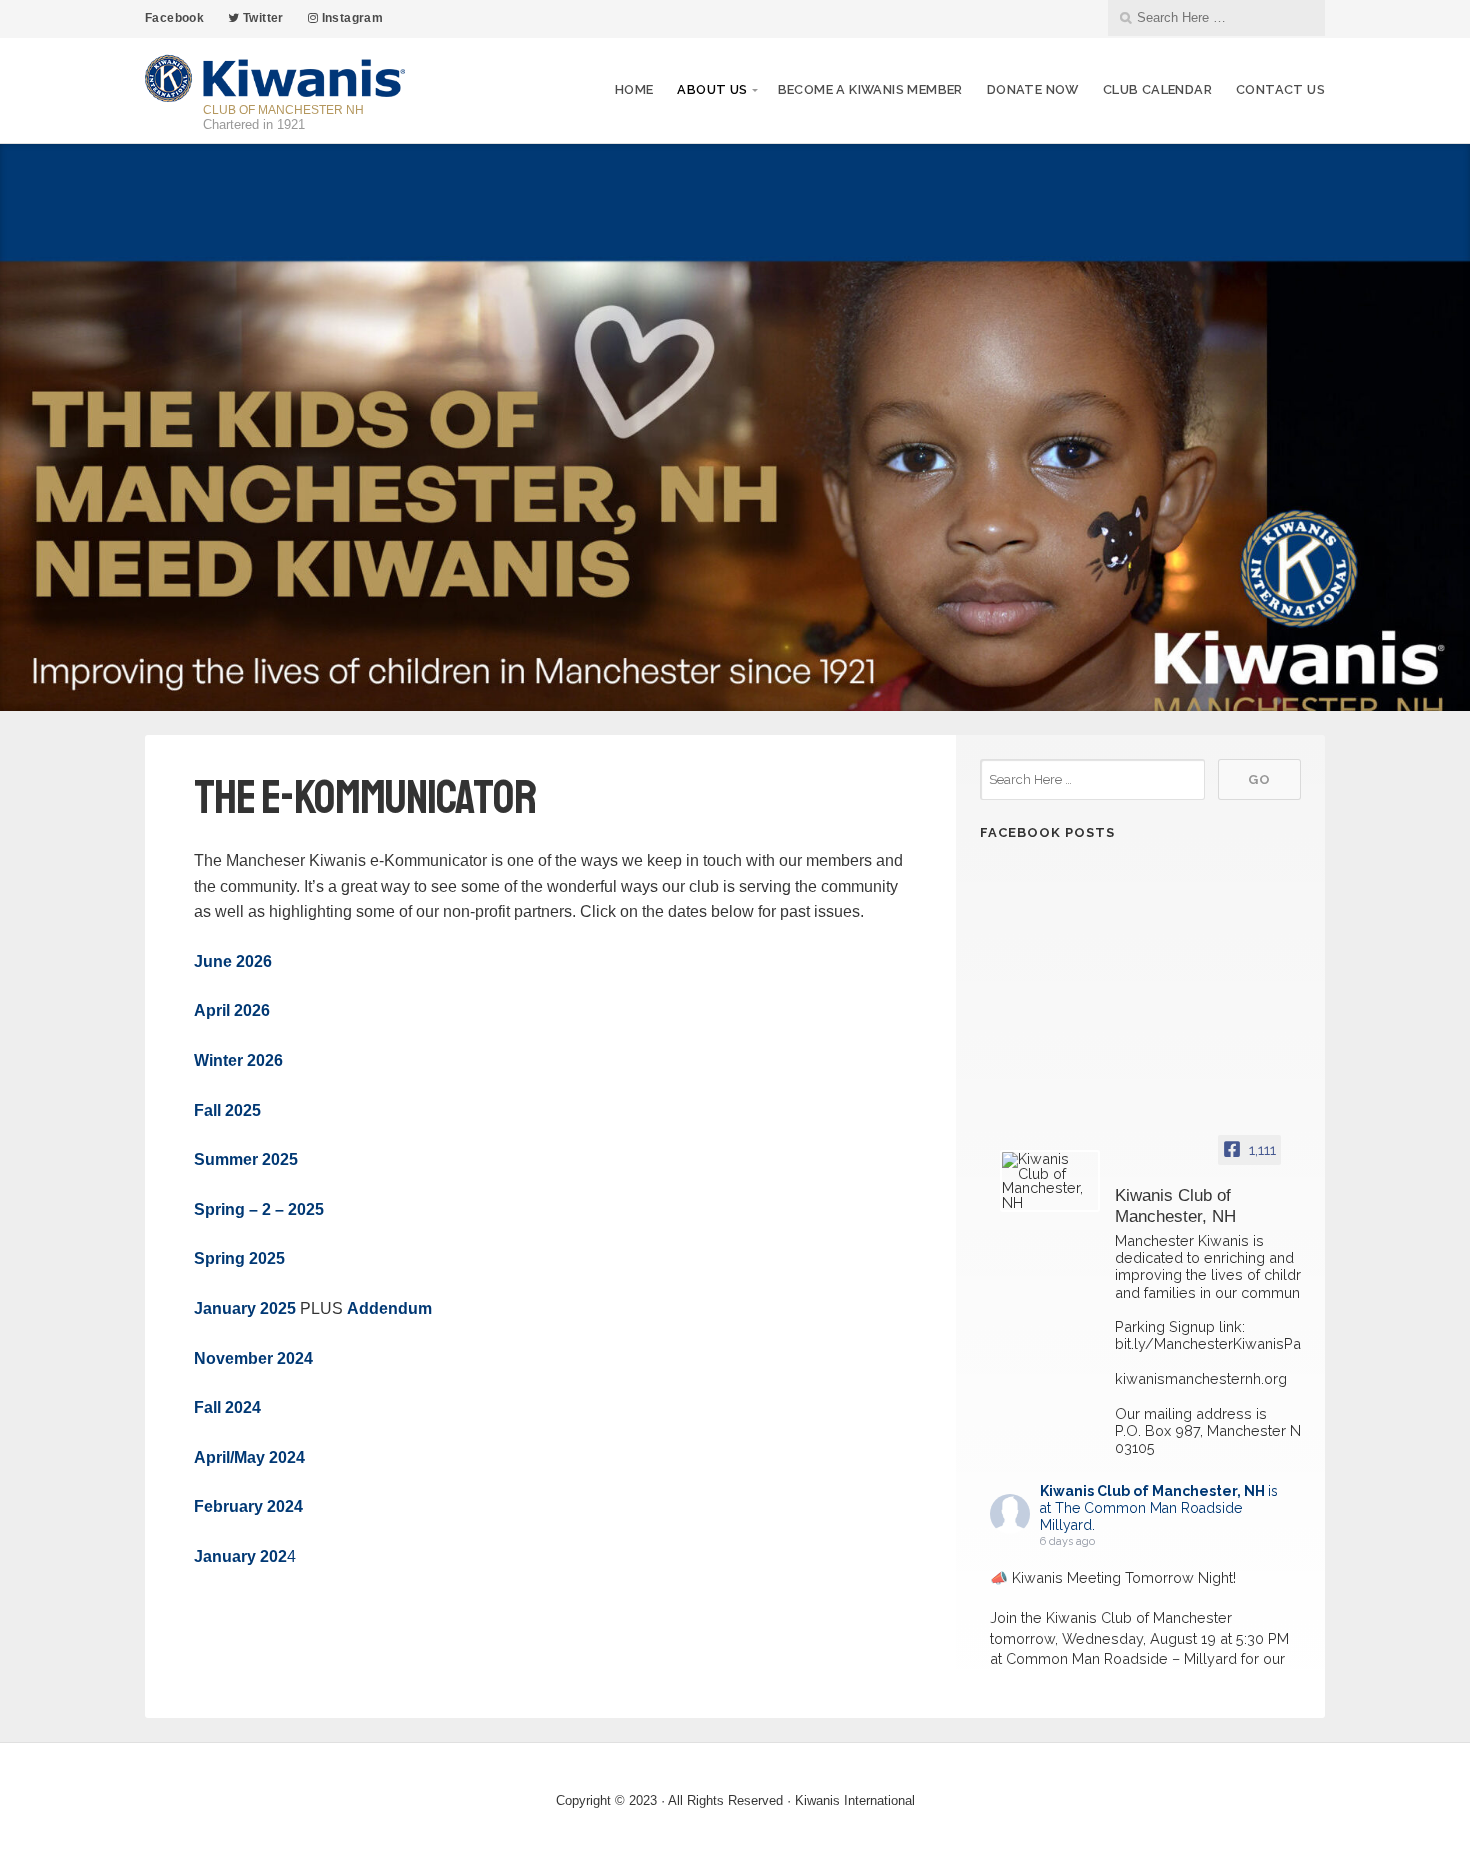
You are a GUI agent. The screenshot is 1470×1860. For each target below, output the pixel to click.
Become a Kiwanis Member (870, 89)
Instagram (350, 18)
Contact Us (1280, 89)
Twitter (262, 18)
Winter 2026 (238, 1060)
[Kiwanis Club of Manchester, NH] (1050, 1181)
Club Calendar (1157, 89)
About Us (712, 89)
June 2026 (233, 961)
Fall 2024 (227, 1407)
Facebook (174, 18)
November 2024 (253, 1358)
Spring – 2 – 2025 (259, 1209)
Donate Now (1033, 89)
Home (634, 89)
